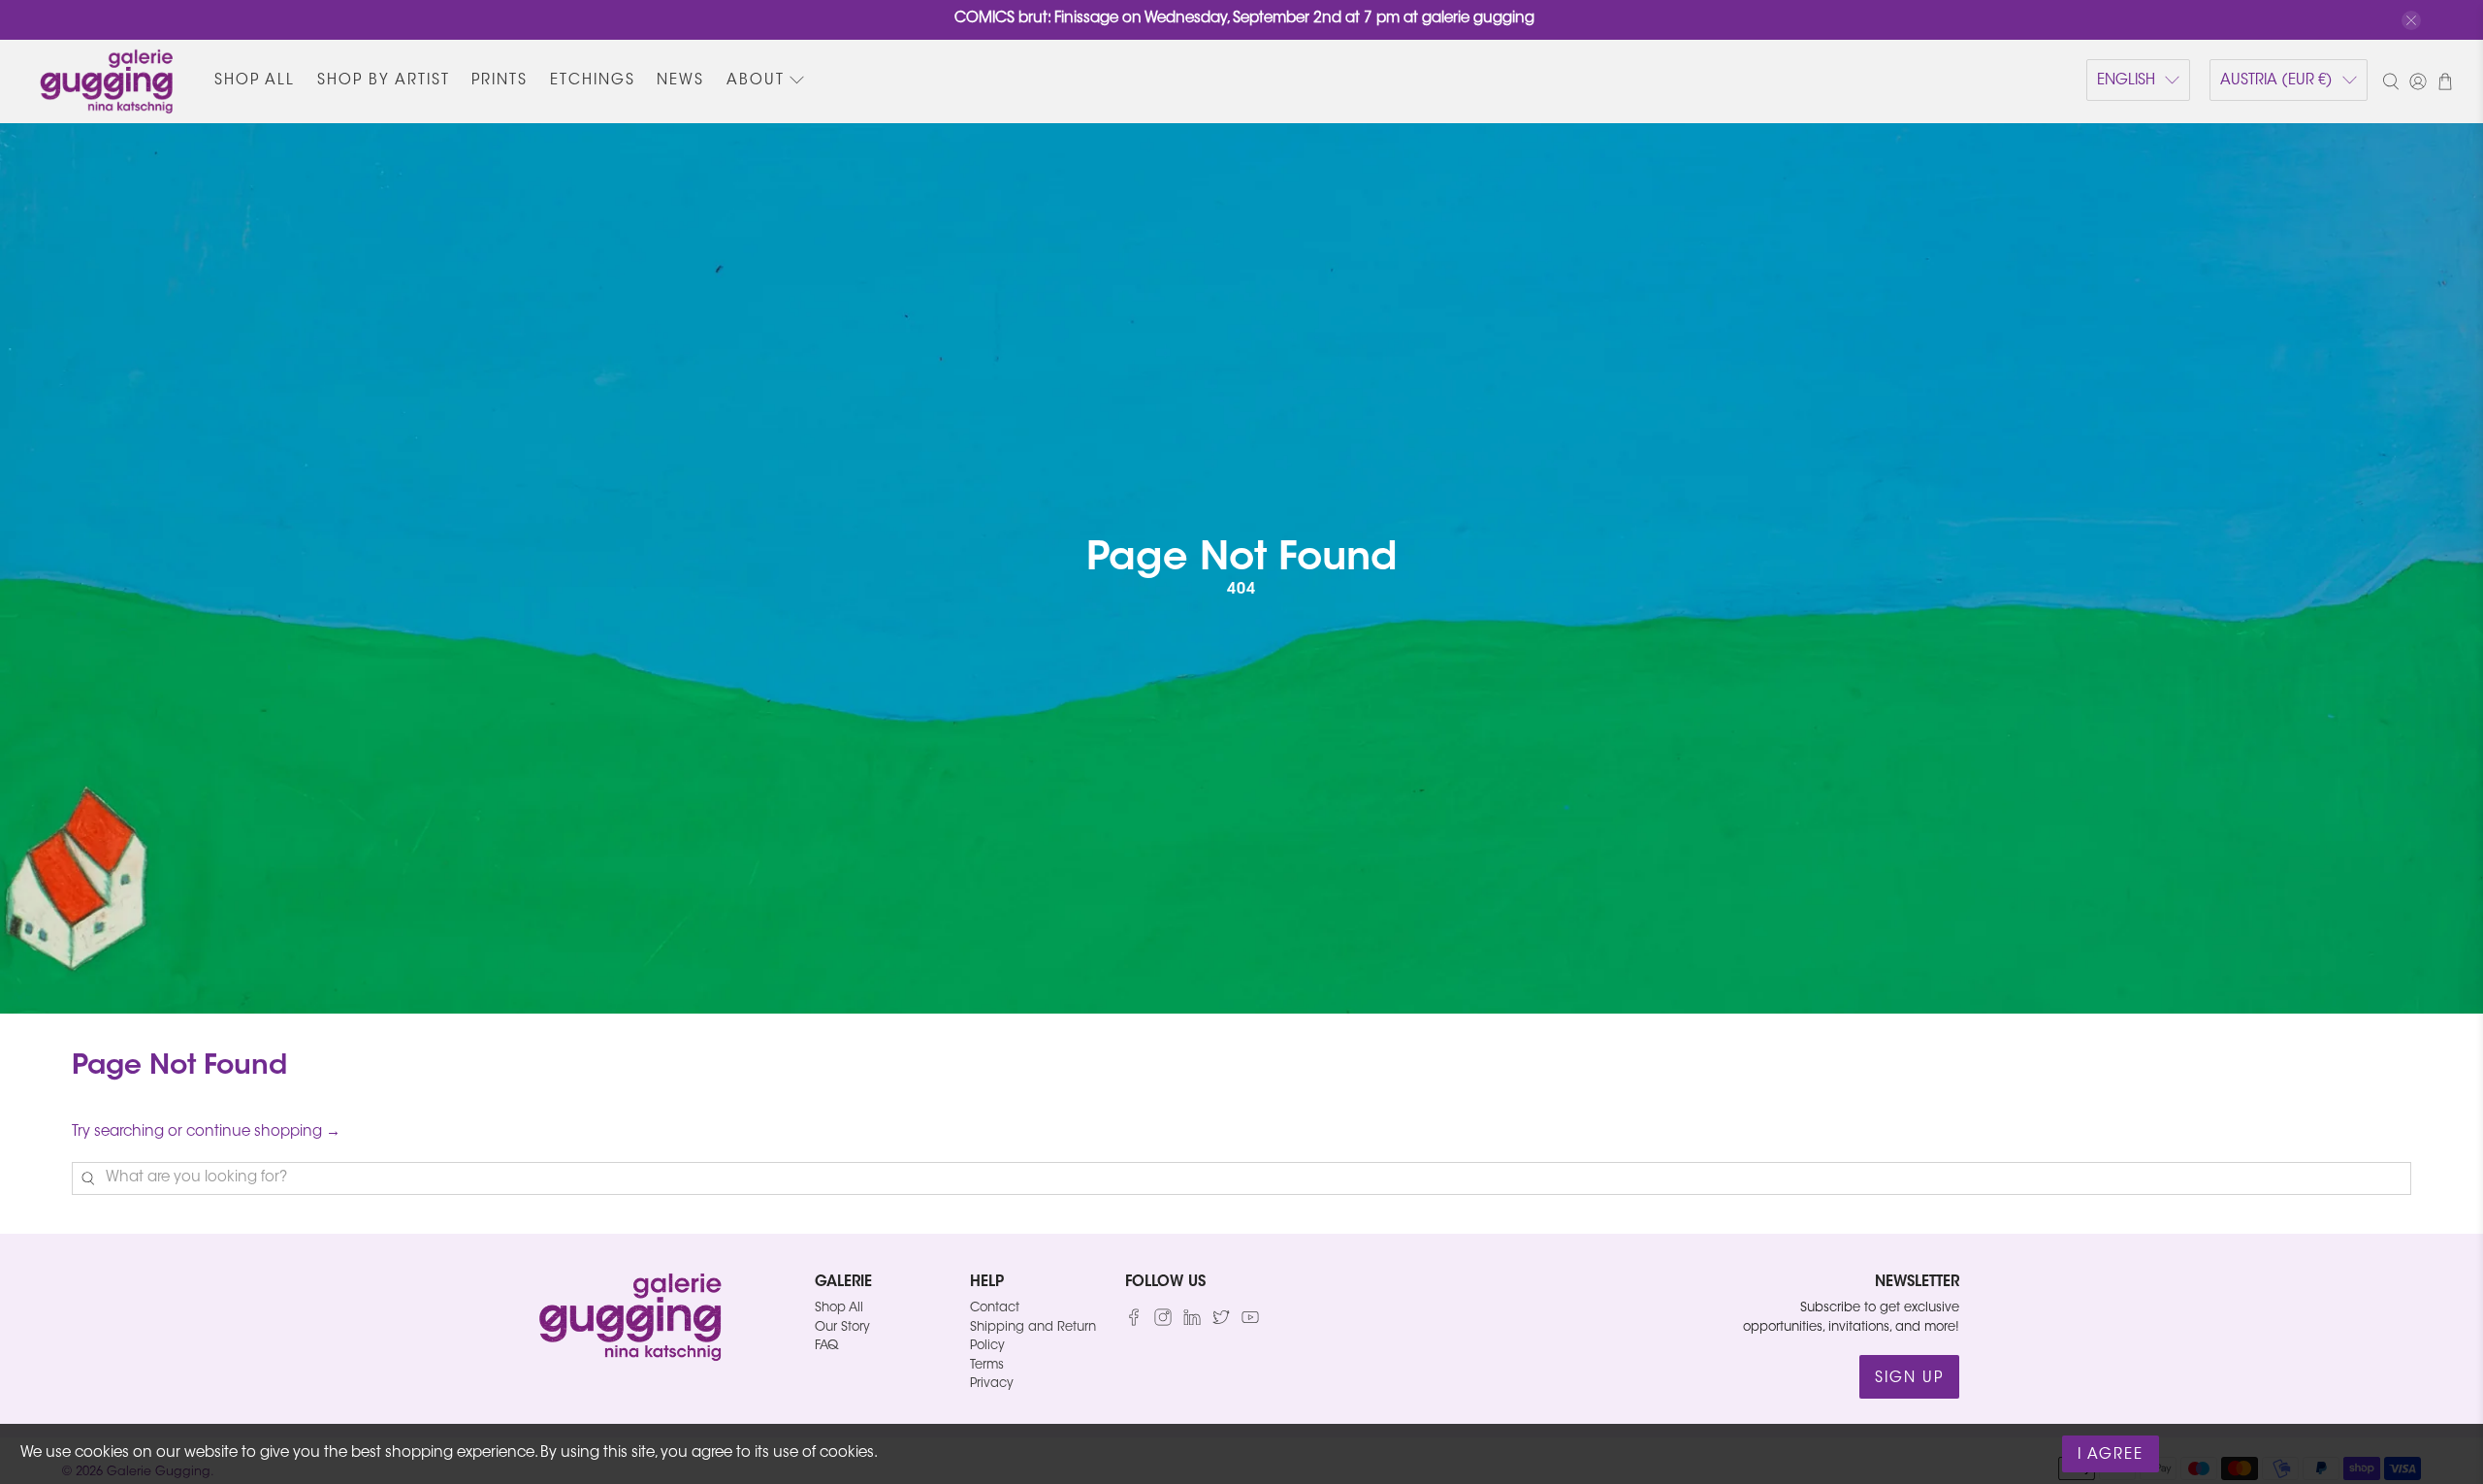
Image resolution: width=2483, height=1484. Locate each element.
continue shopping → (263, 1132)
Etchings (593, 81)
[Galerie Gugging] (107, 81)
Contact (995, 1308)
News (680, 81)
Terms (987, 1365)
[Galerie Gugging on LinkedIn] (1192, 1323)
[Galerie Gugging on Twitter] (1221, 1323)
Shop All (255, 81)
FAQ (826, 1346)
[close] (2411, 20)
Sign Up (1909, 1379)
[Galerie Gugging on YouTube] (1250, 1323)
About (756, 81)
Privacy (992, 1384)
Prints (500, 81)
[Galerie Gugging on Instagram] (1163, 1323)
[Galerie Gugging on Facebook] (1134, 1323)
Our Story (842, 1327)
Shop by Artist (384, 81)
